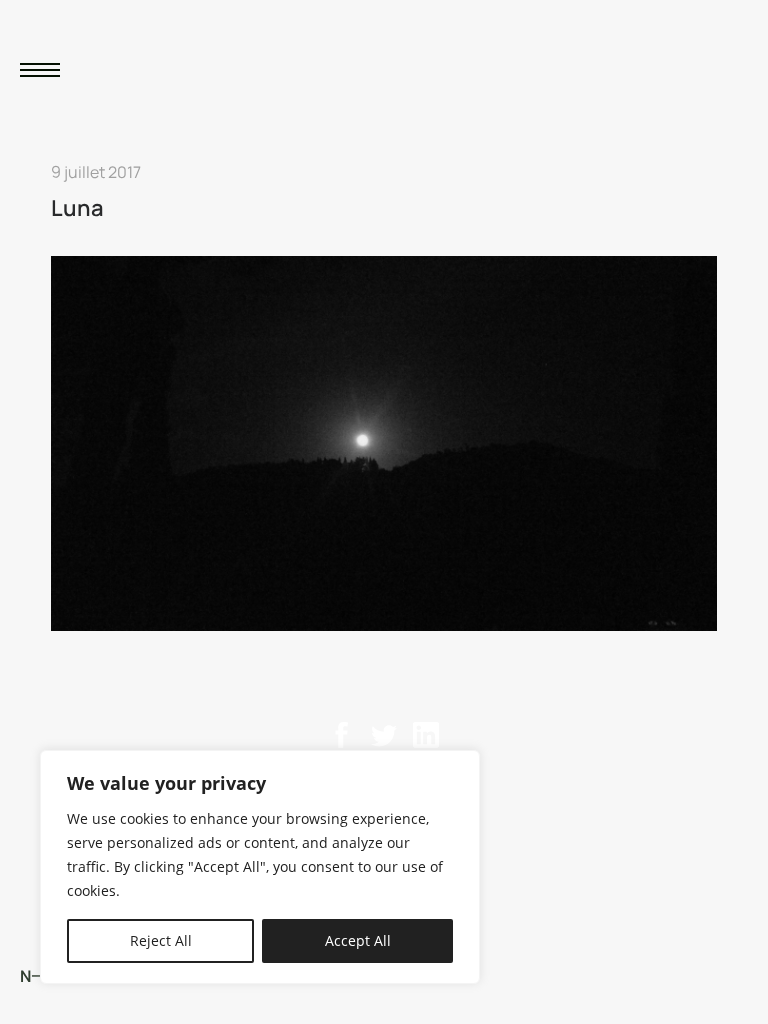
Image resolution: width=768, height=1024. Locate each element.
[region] (260, 867)
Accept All (358, 940)
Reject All (161, 940)
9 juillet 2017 (96, 172)
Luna (77, 208)
